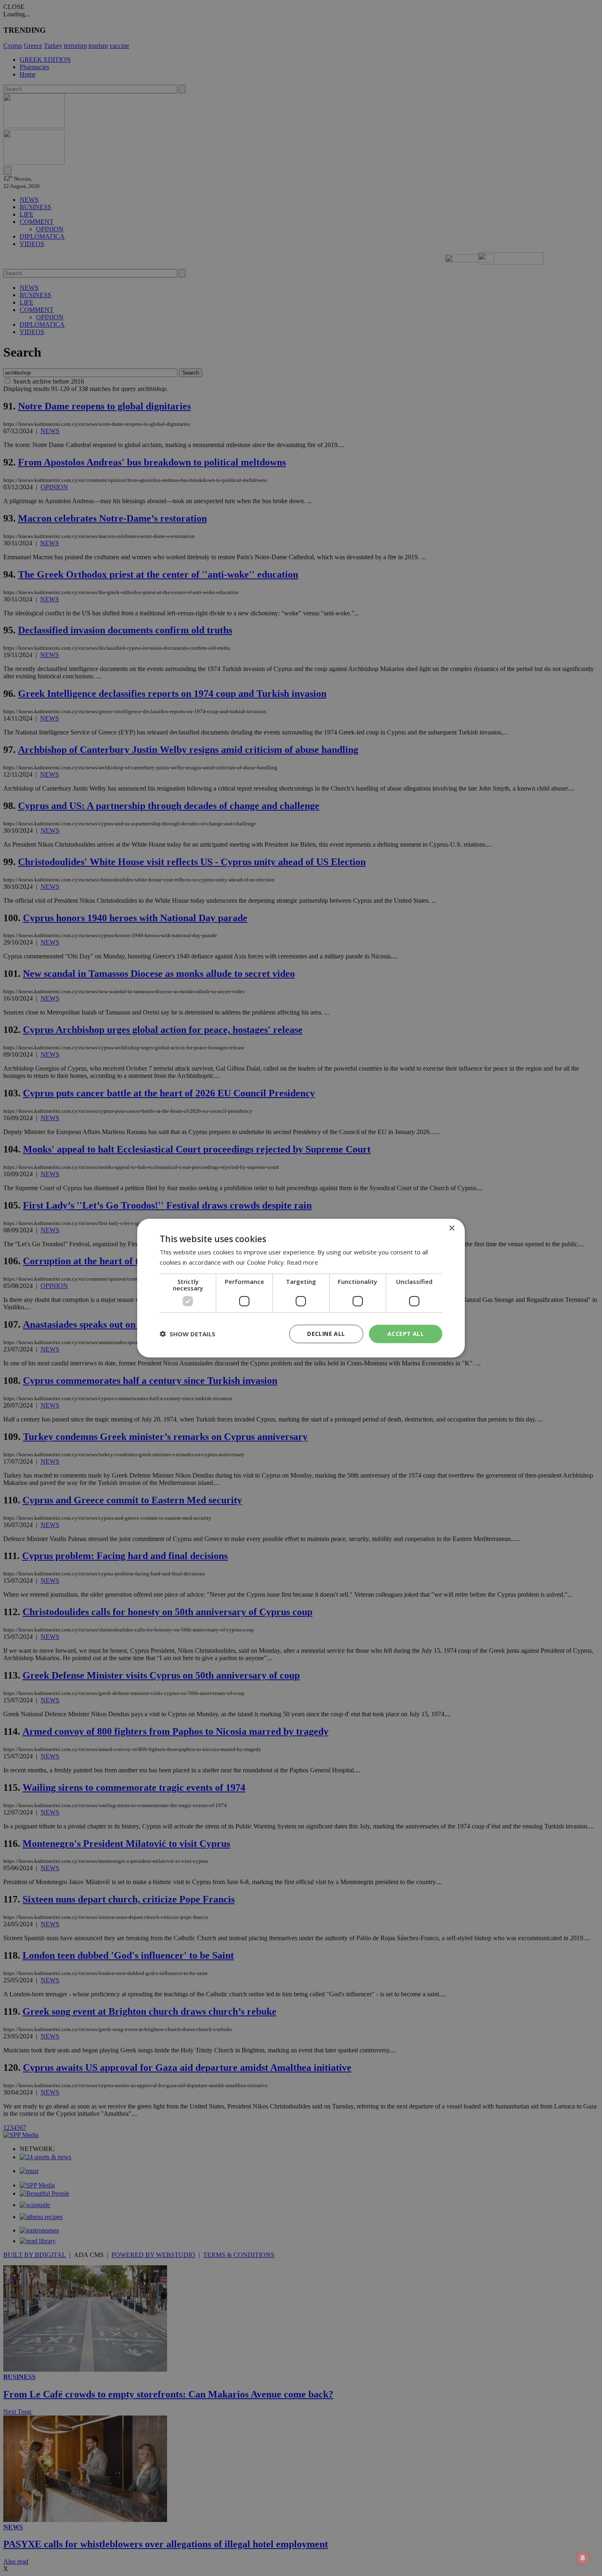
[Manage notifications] (583, 2558)
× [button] (451, 1228)
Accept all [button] (406, 1334)
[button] (188, 1334)
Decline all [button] (326, 1334)
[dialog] (301, 1288)
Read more (302, 1262)
